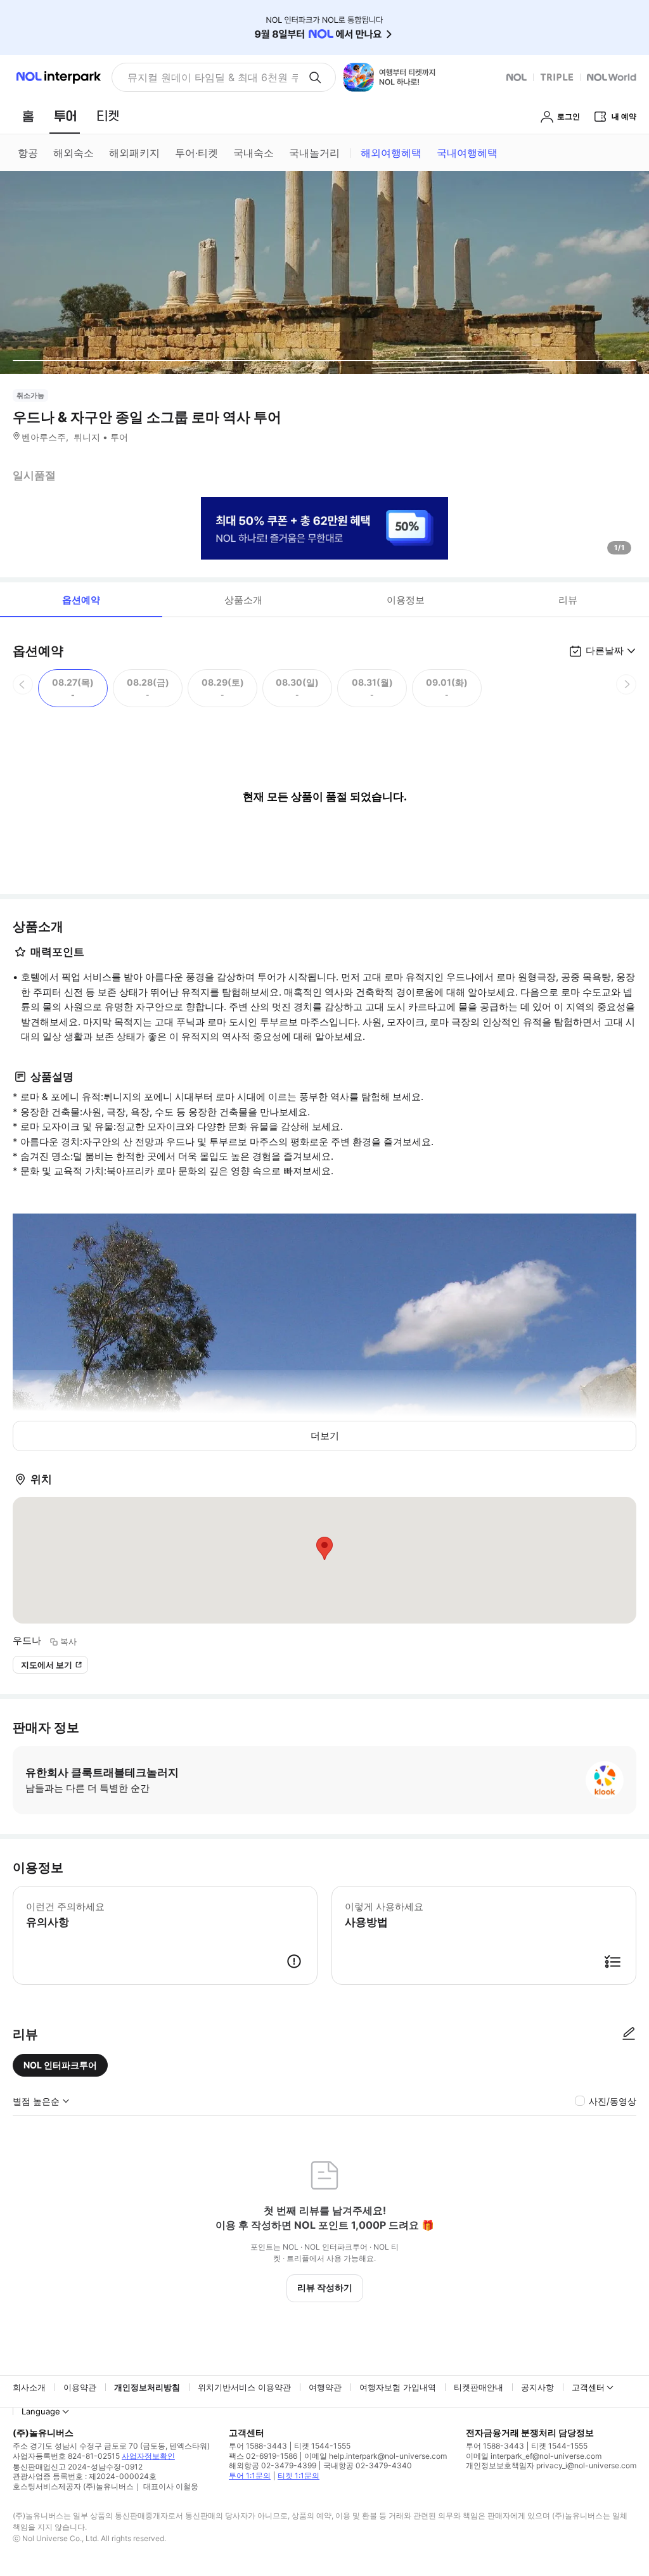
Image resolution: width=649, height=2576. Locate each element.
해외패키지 (134, 153)
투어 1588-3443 (258, 2446)
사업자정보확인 (148, 2456)
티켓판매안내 (479, 2387)
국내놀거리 (314, 153)
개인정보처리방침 (147, 2387)
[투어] (65, 116)
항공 (28, 153)
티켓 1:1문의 (299, 2476)
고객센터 (588, 2387)
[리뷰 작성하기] (629, 2034)
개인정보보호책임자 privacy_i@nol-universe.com (551, 2465)
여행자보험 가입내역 (398, 2387)
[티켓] (108, 116)
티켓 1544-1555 (322, 2446)
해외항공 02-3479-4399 (273, 2465)
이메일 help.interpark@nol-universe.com (376, 2456)
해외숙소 (74, 153)
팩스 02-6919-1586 (263, 2456)
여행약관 (325, 2387)
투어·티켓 (196, 153)
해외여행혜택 (391, 153)
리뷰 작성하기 (325, 2287)
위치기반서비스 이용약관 (244, 2387)
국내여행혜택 (467, 153)
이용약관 (80, 2387)
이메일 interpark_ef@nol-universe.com (534, 2456)
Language (41, 2411)
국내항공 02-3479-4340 (368, 2465)
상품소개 (243, 600)
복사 (68, 1641)
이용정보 (406, 600)
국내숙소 (254, 153)
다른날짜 (605, 650)
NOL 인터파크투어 (60, 2065)
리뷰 (568, 600)
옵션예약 (81, 600)
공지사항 (537, 2387)
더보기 (325, 1436)
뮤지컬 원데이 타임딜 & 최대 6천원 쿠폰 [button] (213, 77)
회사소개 (29, 2387)
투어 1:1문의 (250, 2476)
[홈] (28, 116)
